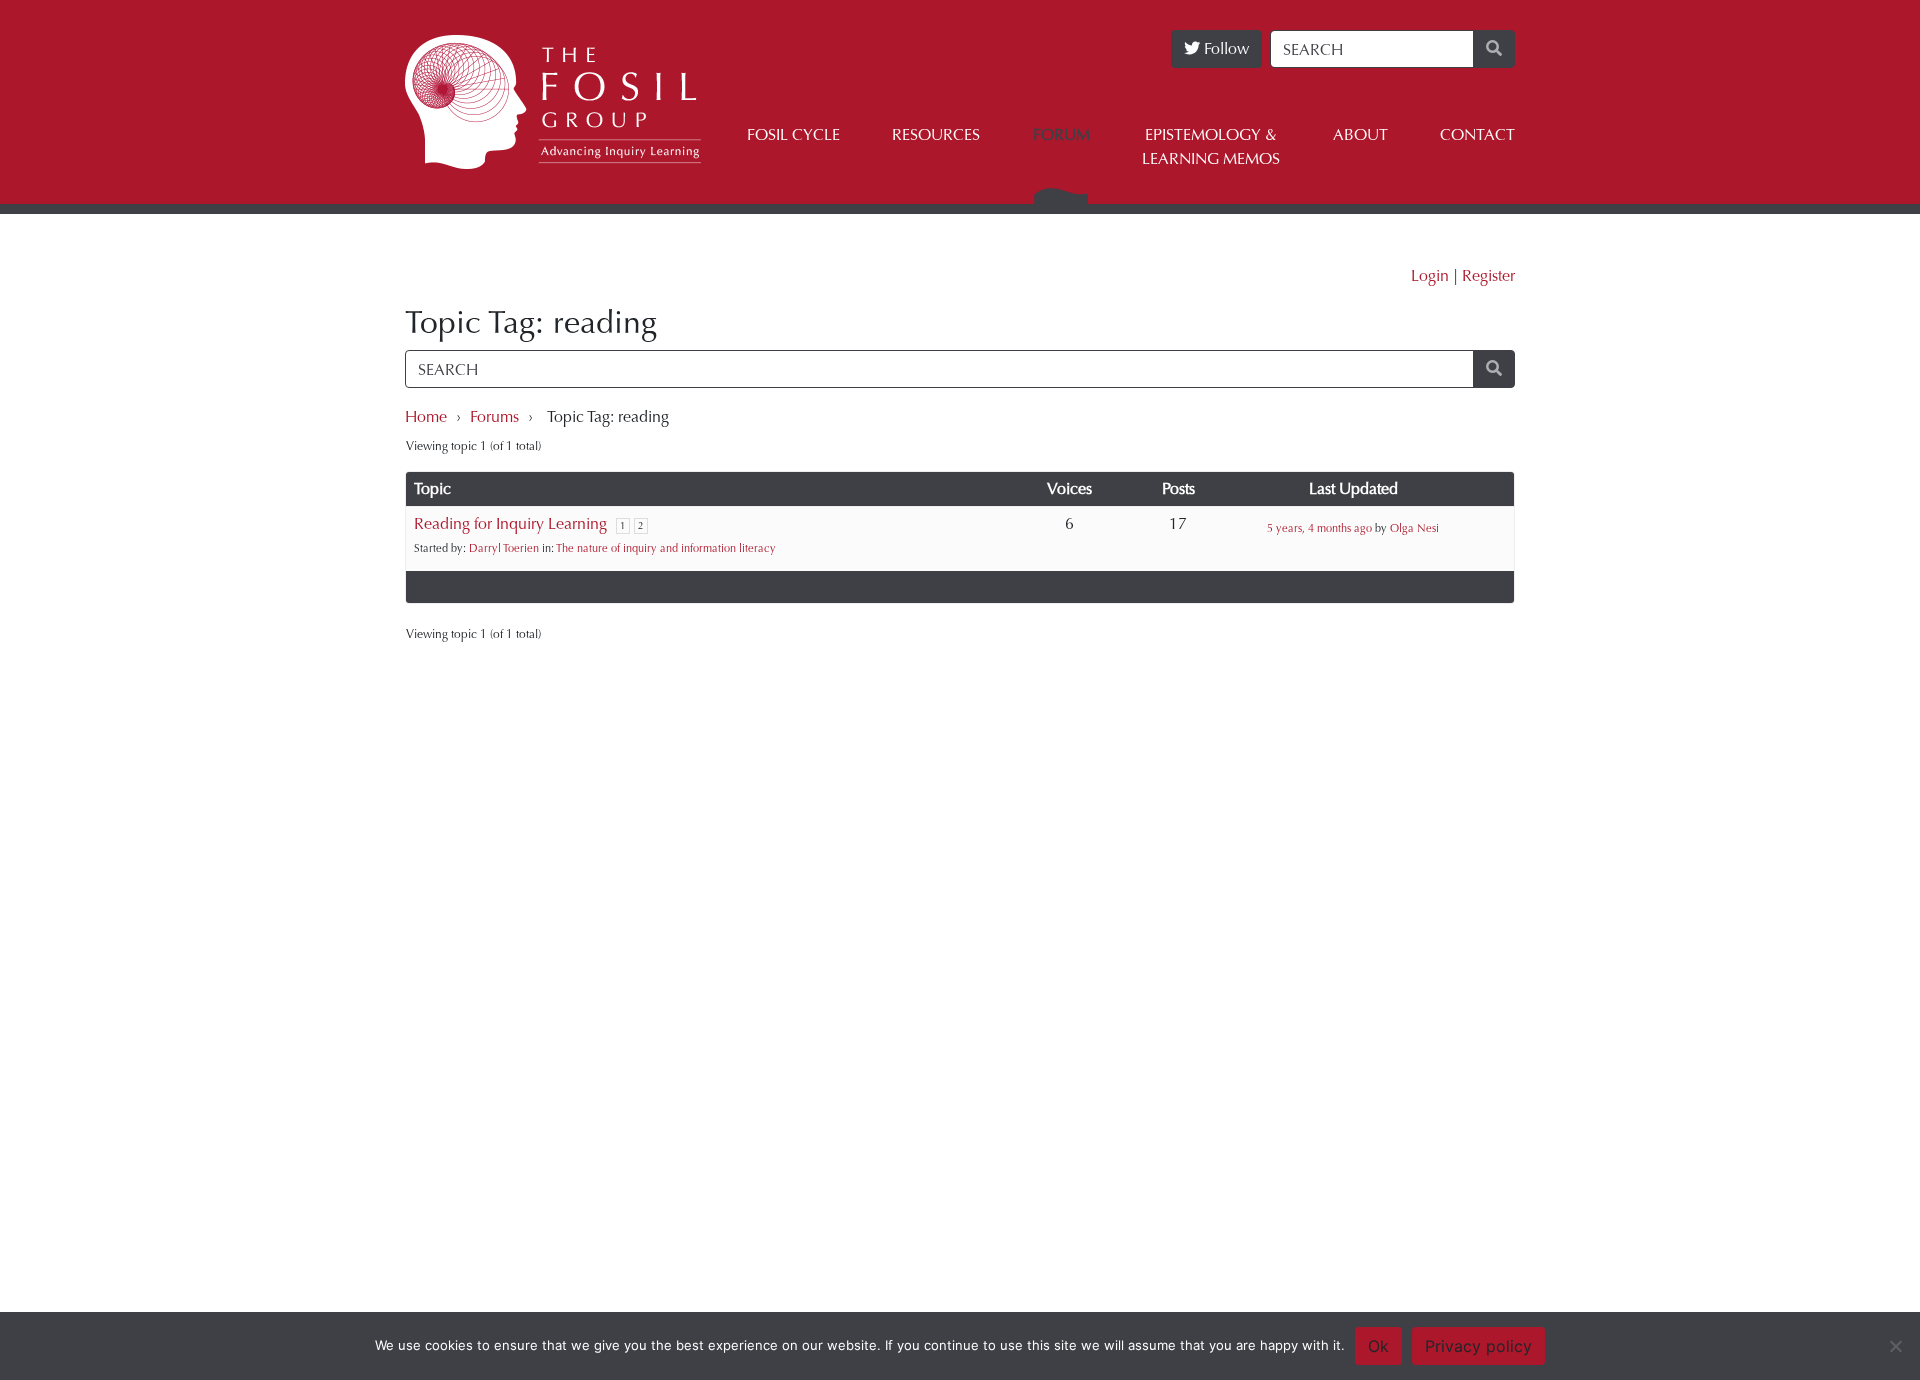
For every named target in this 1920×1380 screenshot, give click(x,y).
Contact (1477, 134)
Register (1488, 275)
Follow (1224, 48)
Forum (1061, 134)
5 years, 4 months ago (1319, 528)
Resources (936, 134)
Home (426, 416)
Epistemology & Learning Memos (1211, 146)
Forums (494, 416)
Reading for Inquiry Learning (510, 523)
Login (1430, 275)
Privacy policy (1478, 1346)
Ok (1378, 1346)
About (1360, 134)
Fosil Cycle (793, 134)
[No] (1895, 1346)
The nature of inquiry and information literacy (666, 548)
